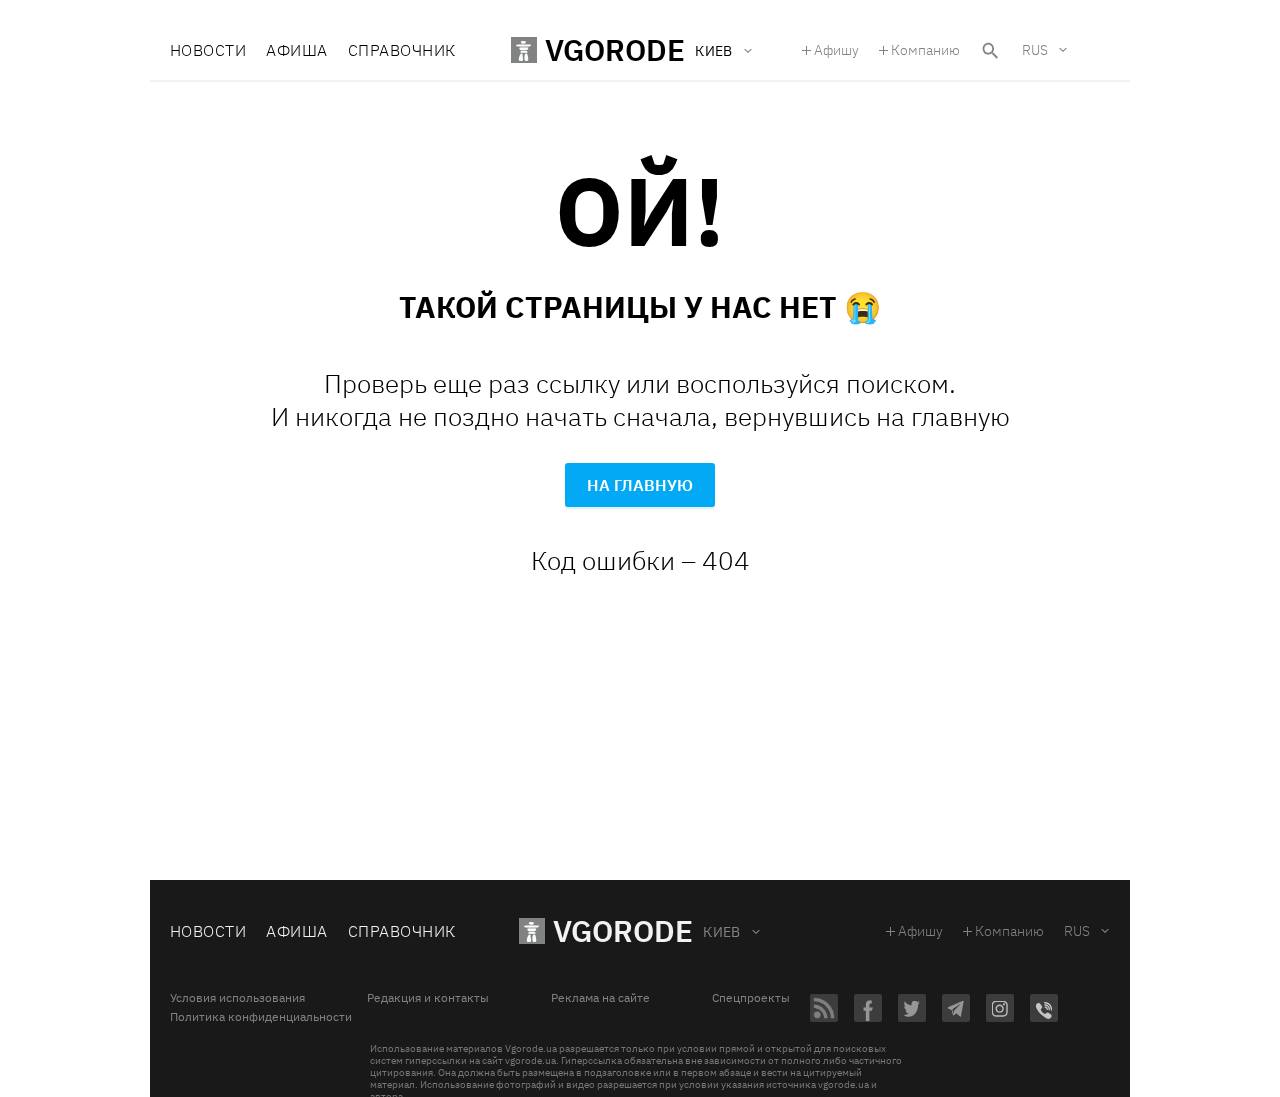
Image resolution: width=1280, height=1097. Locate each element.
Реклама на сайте (600, 998)
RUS (1035, 50)
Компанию (925, 50)
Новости (208, 50)
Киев (722, 932)
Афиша (296, 50)
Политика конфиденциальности (261, 1017)
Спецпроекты (751, 998)
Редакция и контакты (428, 998)
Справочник (402, 50)
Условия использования (237, 998)
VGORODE (623, 930)
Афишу (836, 50)
